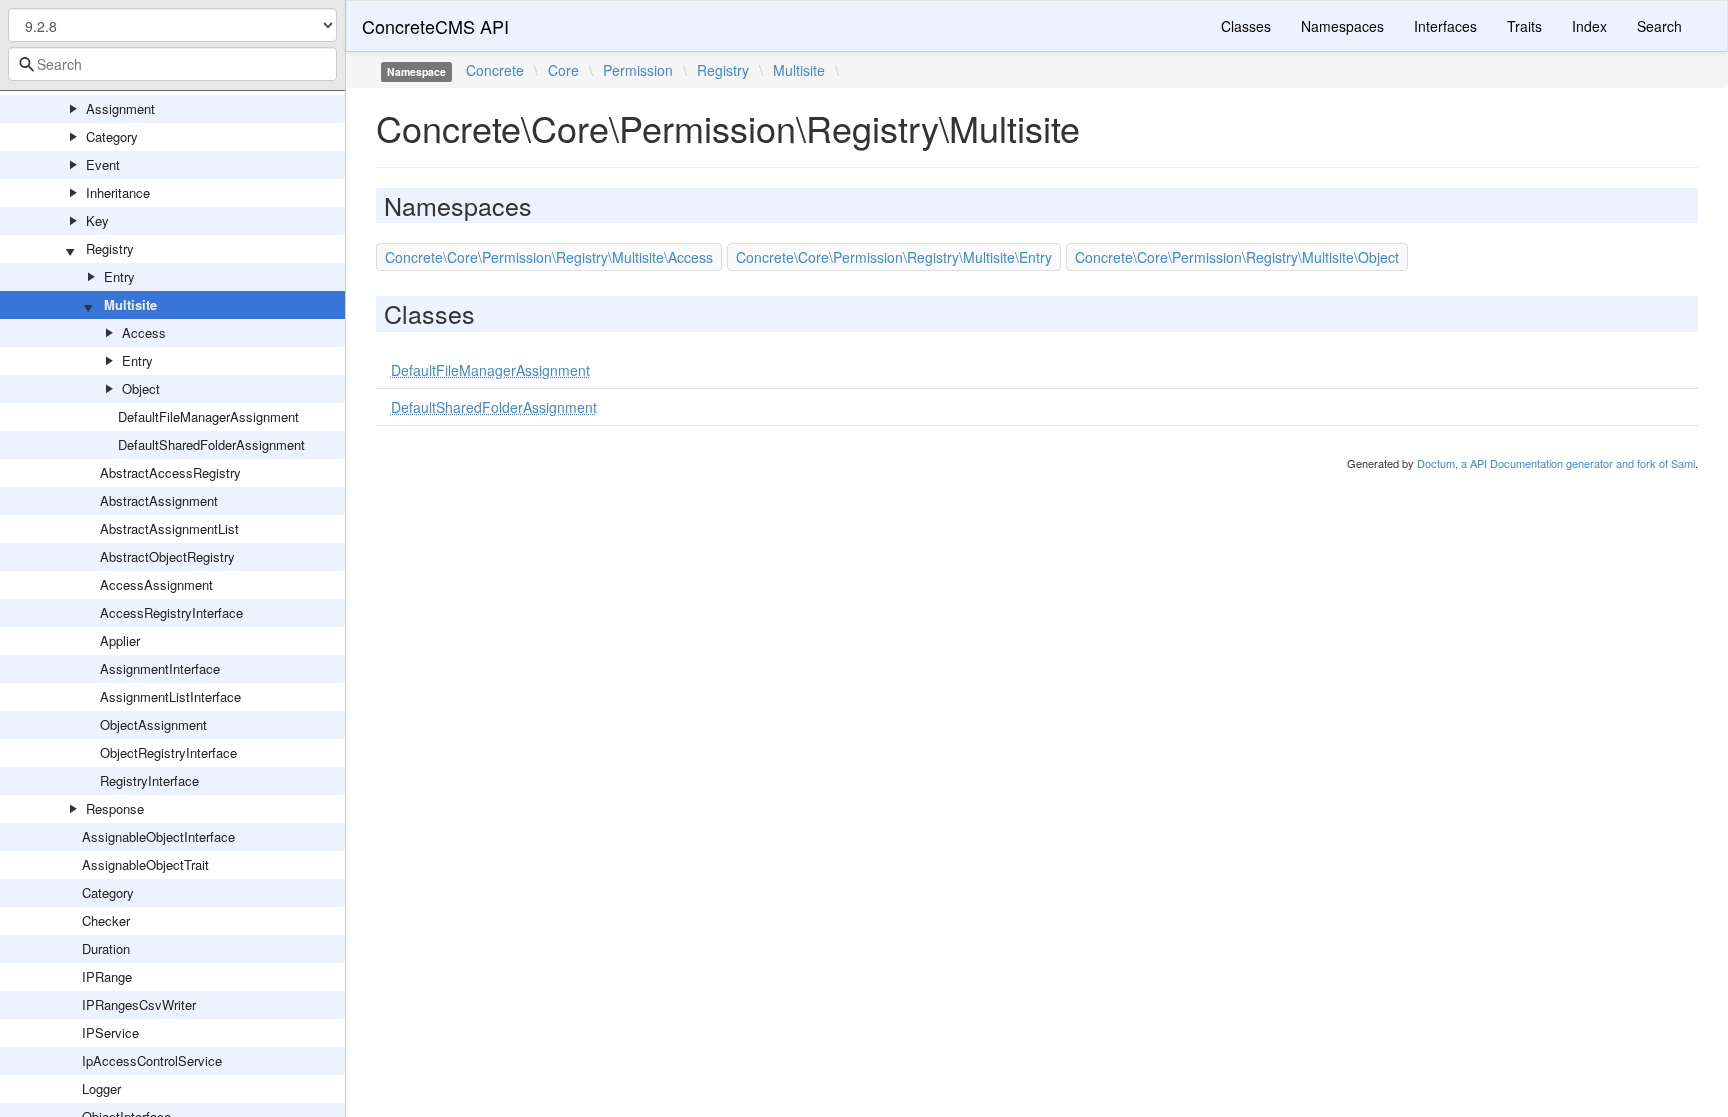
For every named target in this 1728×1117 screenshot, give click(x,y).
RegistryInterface (149, 780)
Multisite (130, 304)
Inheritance (118, 192)
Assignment (120, 108)
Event (103, 164)
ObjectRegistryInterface (168, 752)
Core (563, 70)
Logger (101, 1088)
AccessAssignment (156, 584)
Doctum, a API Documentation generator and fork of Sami (1556, 463)
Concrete (495, 70)
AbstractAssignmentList (169, 528)
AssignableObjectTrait (145, 864)
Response (115, 808)
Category (112, 136)
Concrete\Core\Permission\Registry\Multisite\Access (549, 257)
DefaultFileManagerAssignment (208, 416)
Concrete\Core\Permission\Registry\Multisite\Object (1237, 257)
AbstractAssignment (159, 500)
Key (97, 220)
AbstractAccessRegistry (170, 472)
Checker (106, 920)
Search (1659, 26)
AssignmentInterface (160, 668)
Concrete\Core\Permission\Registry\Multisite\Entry (894, 257)
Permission (638, 70)
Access (144, 332)
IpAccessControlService (152, 1060)
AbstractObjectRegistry (167, 556)
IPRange (107, 976)
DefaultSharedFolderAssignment (211, 444)
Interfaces (1445, 26)
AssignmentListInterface (170, 696)
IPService (110, 1032)
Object (141, 388)
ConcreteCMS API (435, 26)
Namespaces (1342, 26)
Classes (1246, 26)
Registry (110, 248)
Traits (1524, 26)
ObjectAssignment (153, 724)
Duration (106, 948)
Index (1589, 26)
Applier (120, 640)
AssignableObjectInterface (158, 836)
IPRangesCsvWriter (139, 1004)
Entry (119, 276)
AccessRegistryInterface (171, 612)
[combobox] (172, 64)
